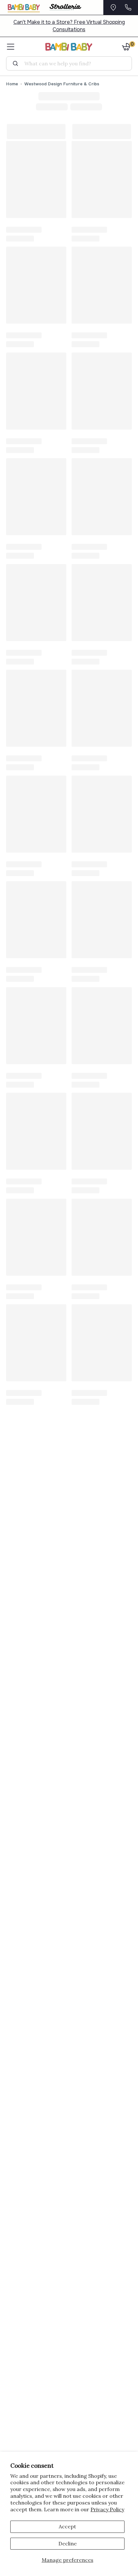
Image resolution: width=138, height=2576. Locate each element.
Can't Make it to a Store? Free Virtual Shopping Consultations (69, 26)
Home (12, 84)
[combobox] (71, 63)
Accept (67, 2526)
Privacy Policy (107, 2509)
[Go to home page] (69, 47)
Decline (68, 2543)
